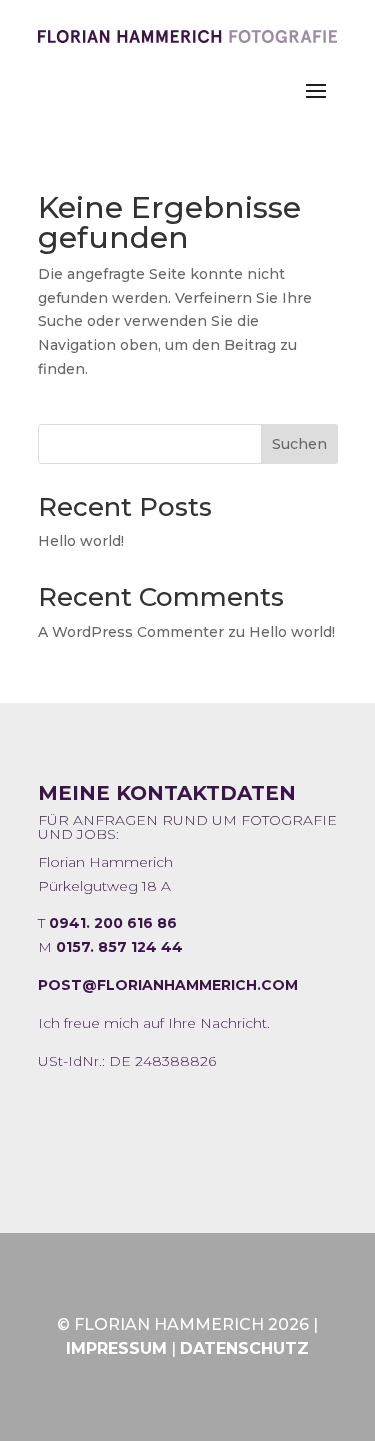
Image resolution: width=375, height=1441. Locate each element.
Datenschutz (244, 1348)
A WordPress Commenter (131, 632)
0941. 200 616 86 (113, 923)
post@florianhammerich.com (168, 985)
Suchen (299, 444)
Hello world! (81, 541)
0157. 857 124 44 (119, 947)
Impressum (116, 1348)
